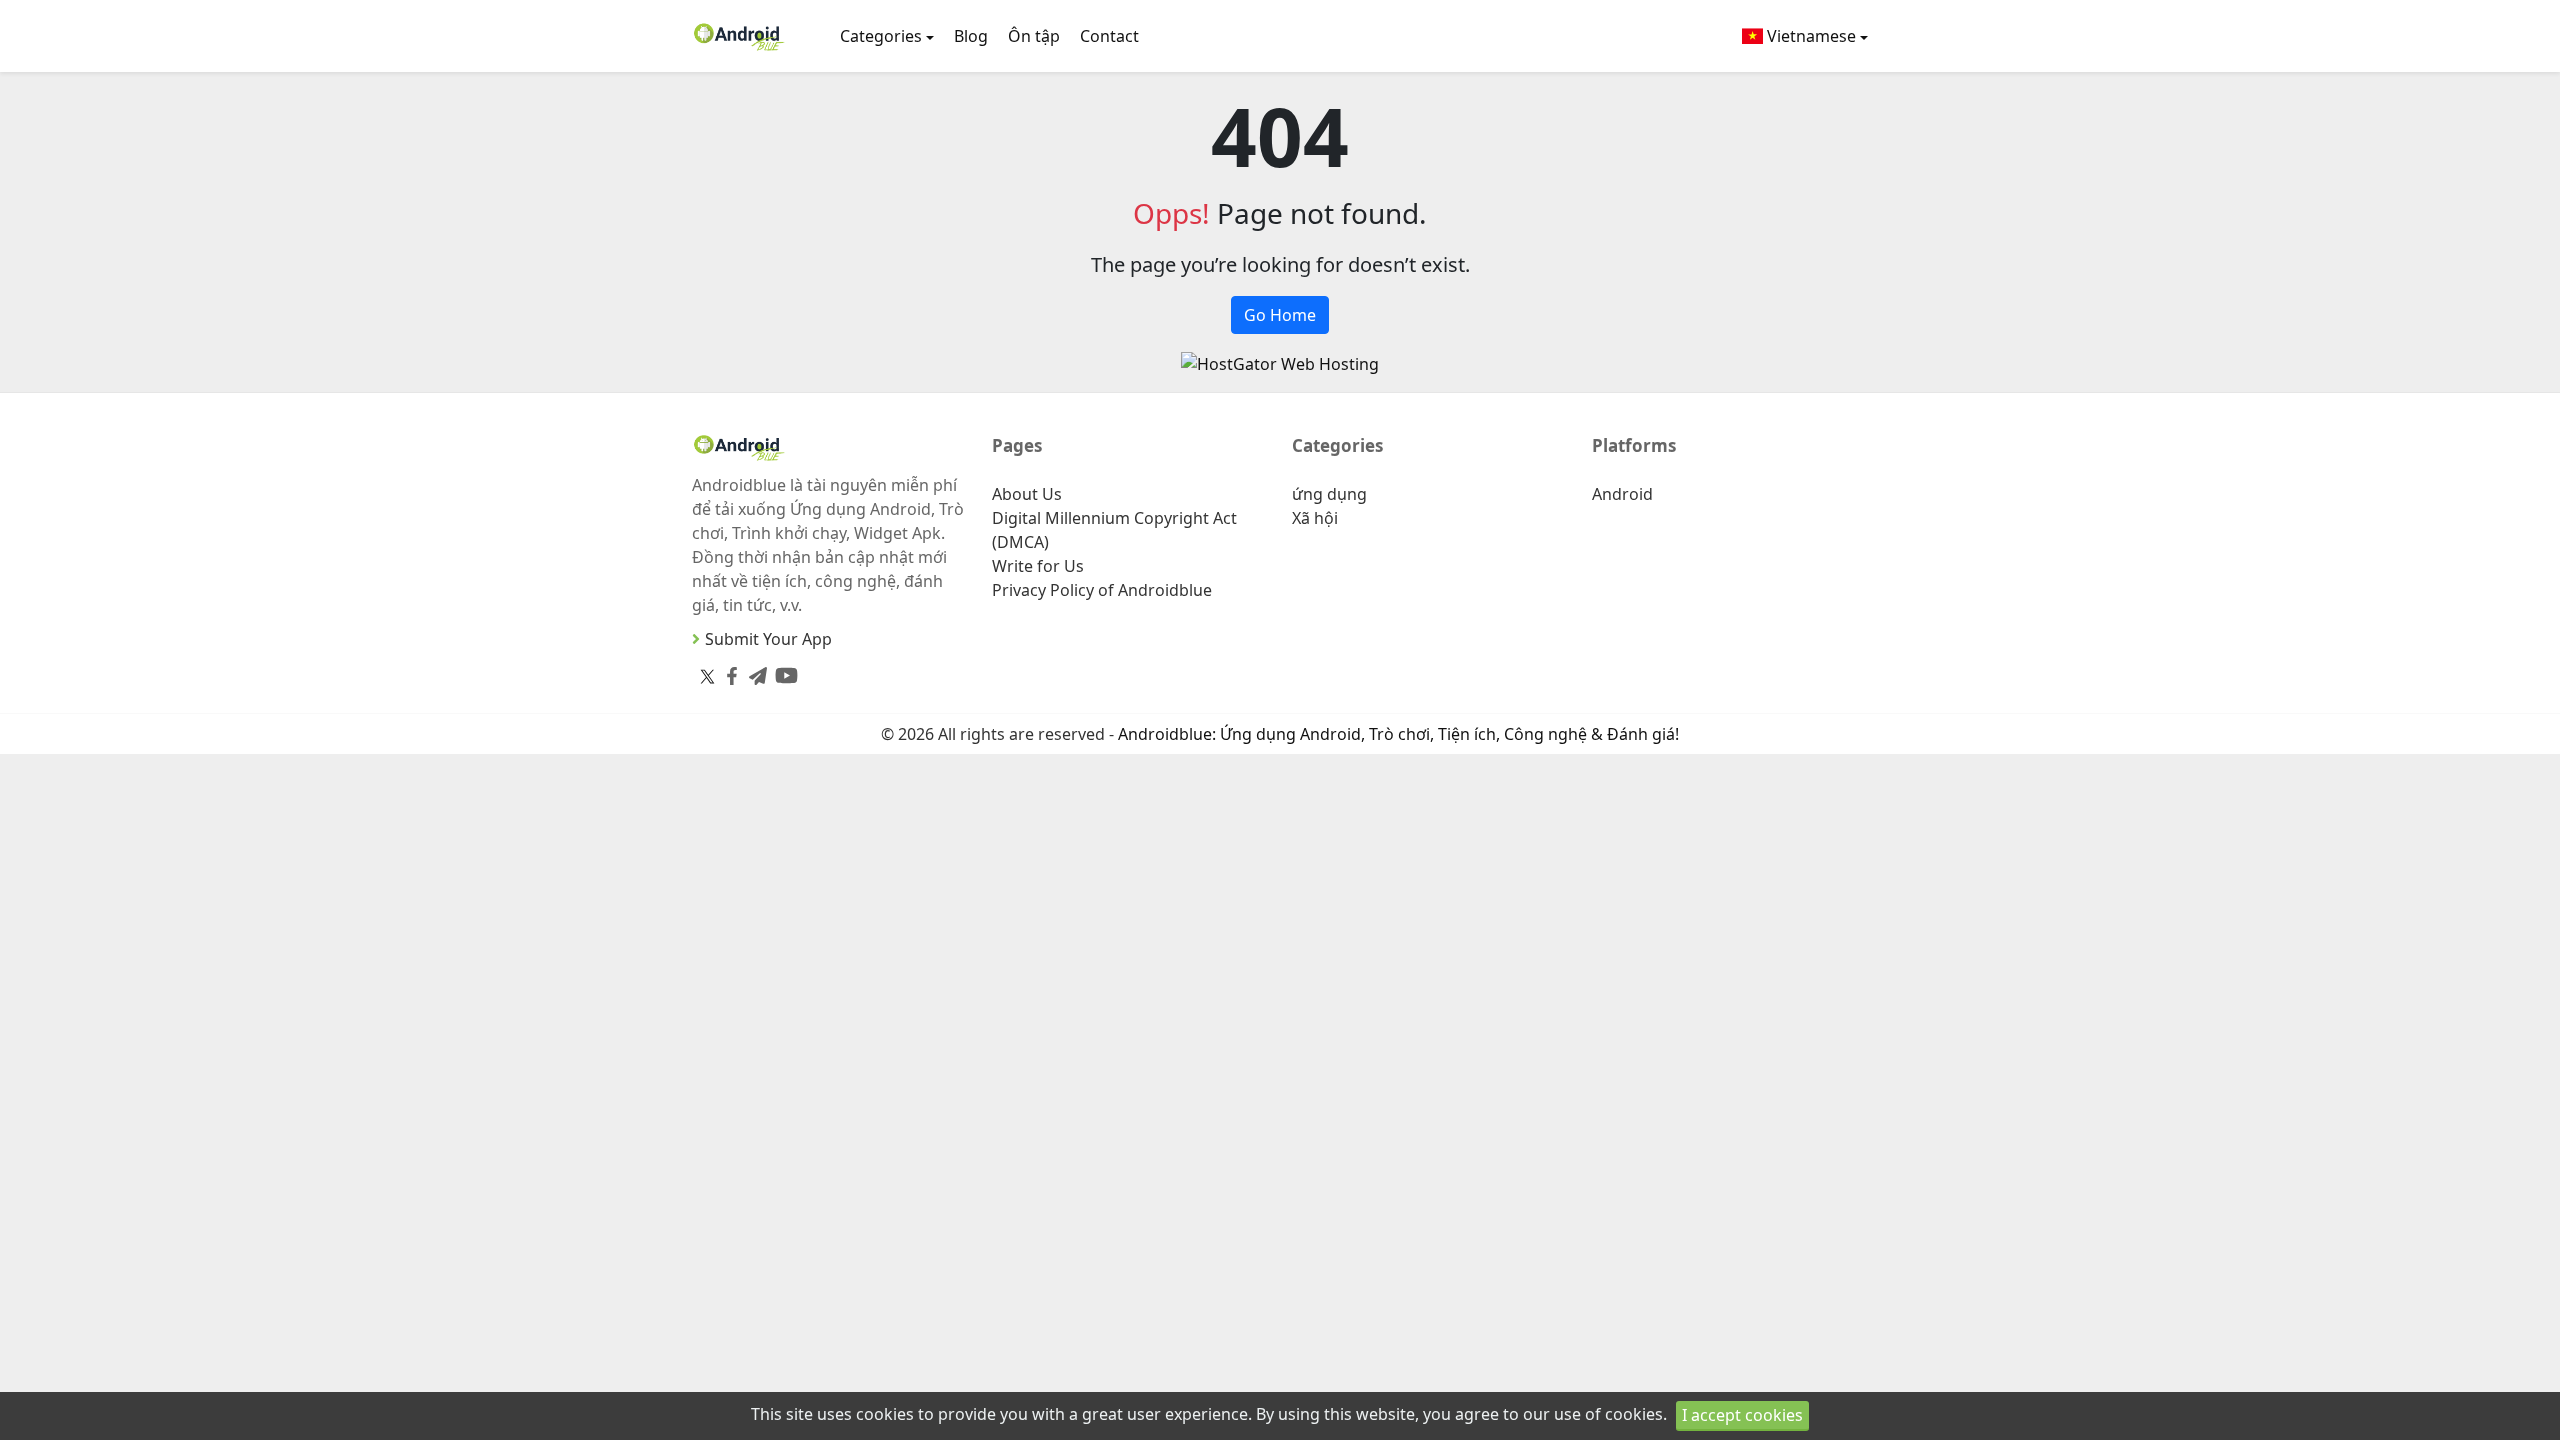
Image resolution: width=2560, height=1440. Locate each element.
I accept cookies (1742, 1415)
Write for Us (1038, 566)
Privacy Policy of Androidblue (1102, 590)
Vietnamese (1809, 36)
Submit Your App (768, 639)
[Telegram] (754, 671)
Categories (881, 36)
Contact (1109, 36)
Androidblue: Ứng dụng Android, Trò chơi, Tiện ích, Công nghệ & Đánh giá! (1398, 734)
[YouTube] (782, 671)
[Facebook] (728, 671)
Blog (971, 36)
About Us (1027, 494)
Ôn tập (1034, 36)
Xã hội (1315, 518)
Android (1622, 494)
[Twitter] (707, 676)
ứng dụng (1329, 494)
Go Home (1280, 315)
